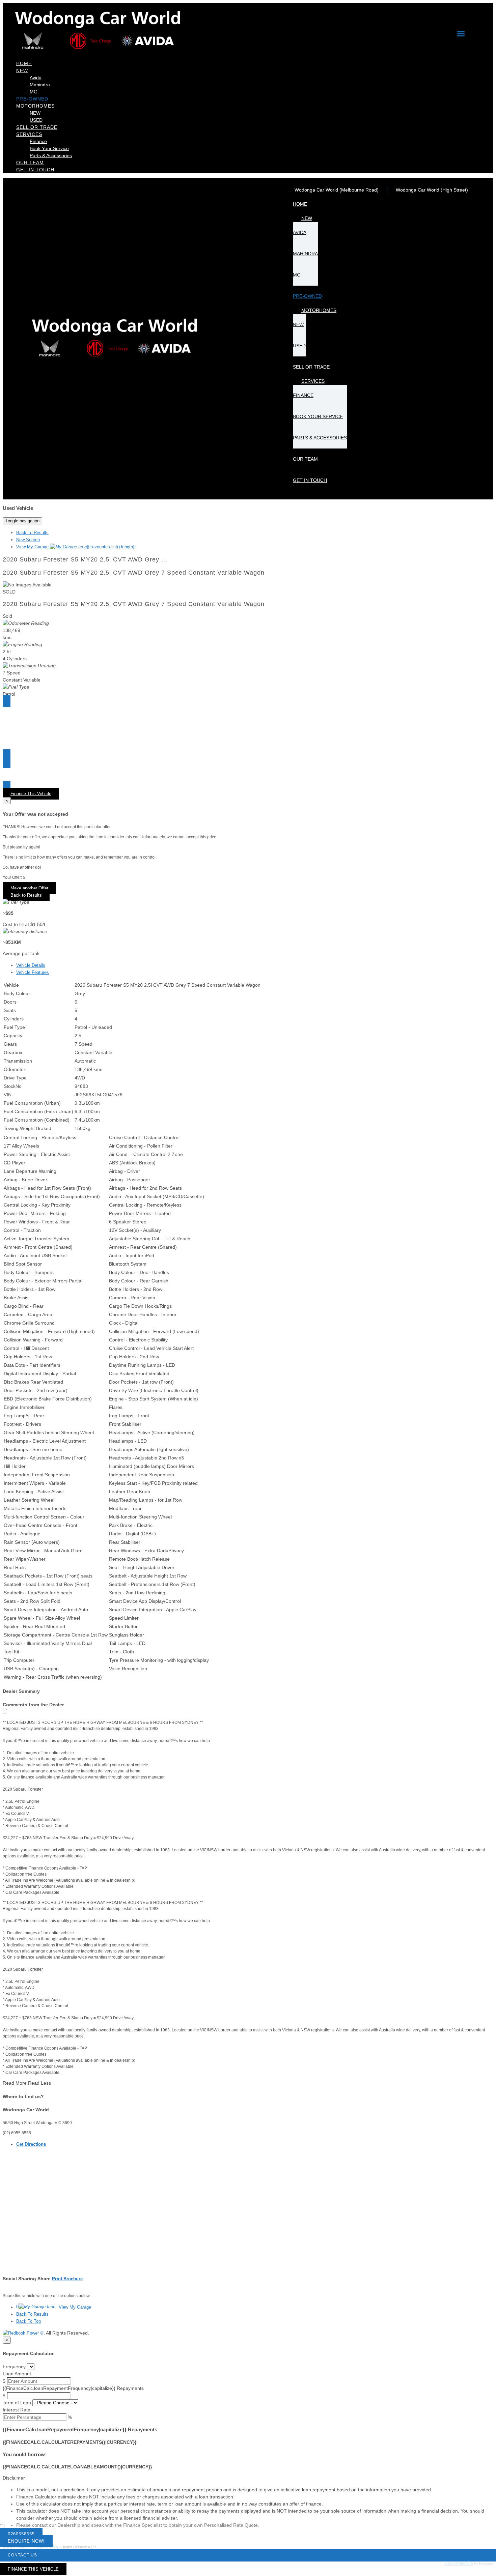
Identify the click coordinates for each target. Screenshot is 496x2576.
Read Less (39, 2083)
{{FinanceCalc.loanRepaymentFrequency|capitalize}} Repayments (73, 2388)
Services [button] (29, 134)
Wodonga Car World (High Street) (432, 190)
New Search (28, 540)
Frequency (14, 2367)
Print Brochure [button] (67, 2279)
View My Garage (76, 547)
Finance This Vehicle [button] (31, 794)
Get (31, 2144)
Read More (15, 2083)
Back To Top (29, 2321)
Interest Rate (17, 2410)
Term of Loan (17, 2403)
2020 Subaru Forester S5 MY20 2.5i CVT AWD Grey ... (85, 559)
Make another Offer (29, 888)
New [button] (22, 70)
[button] (248, 2478)
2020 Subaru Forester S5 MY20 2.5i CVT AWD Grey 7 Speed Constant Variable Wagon (134, 573)
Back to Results (26, 895)
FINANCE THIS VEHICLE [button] (33, 2569)
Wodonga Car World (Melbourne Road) (337, 190)
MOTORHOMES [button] (35, 106)
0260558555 (21, 2534)
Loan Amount (17, 2374)
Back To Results (32, 533)
